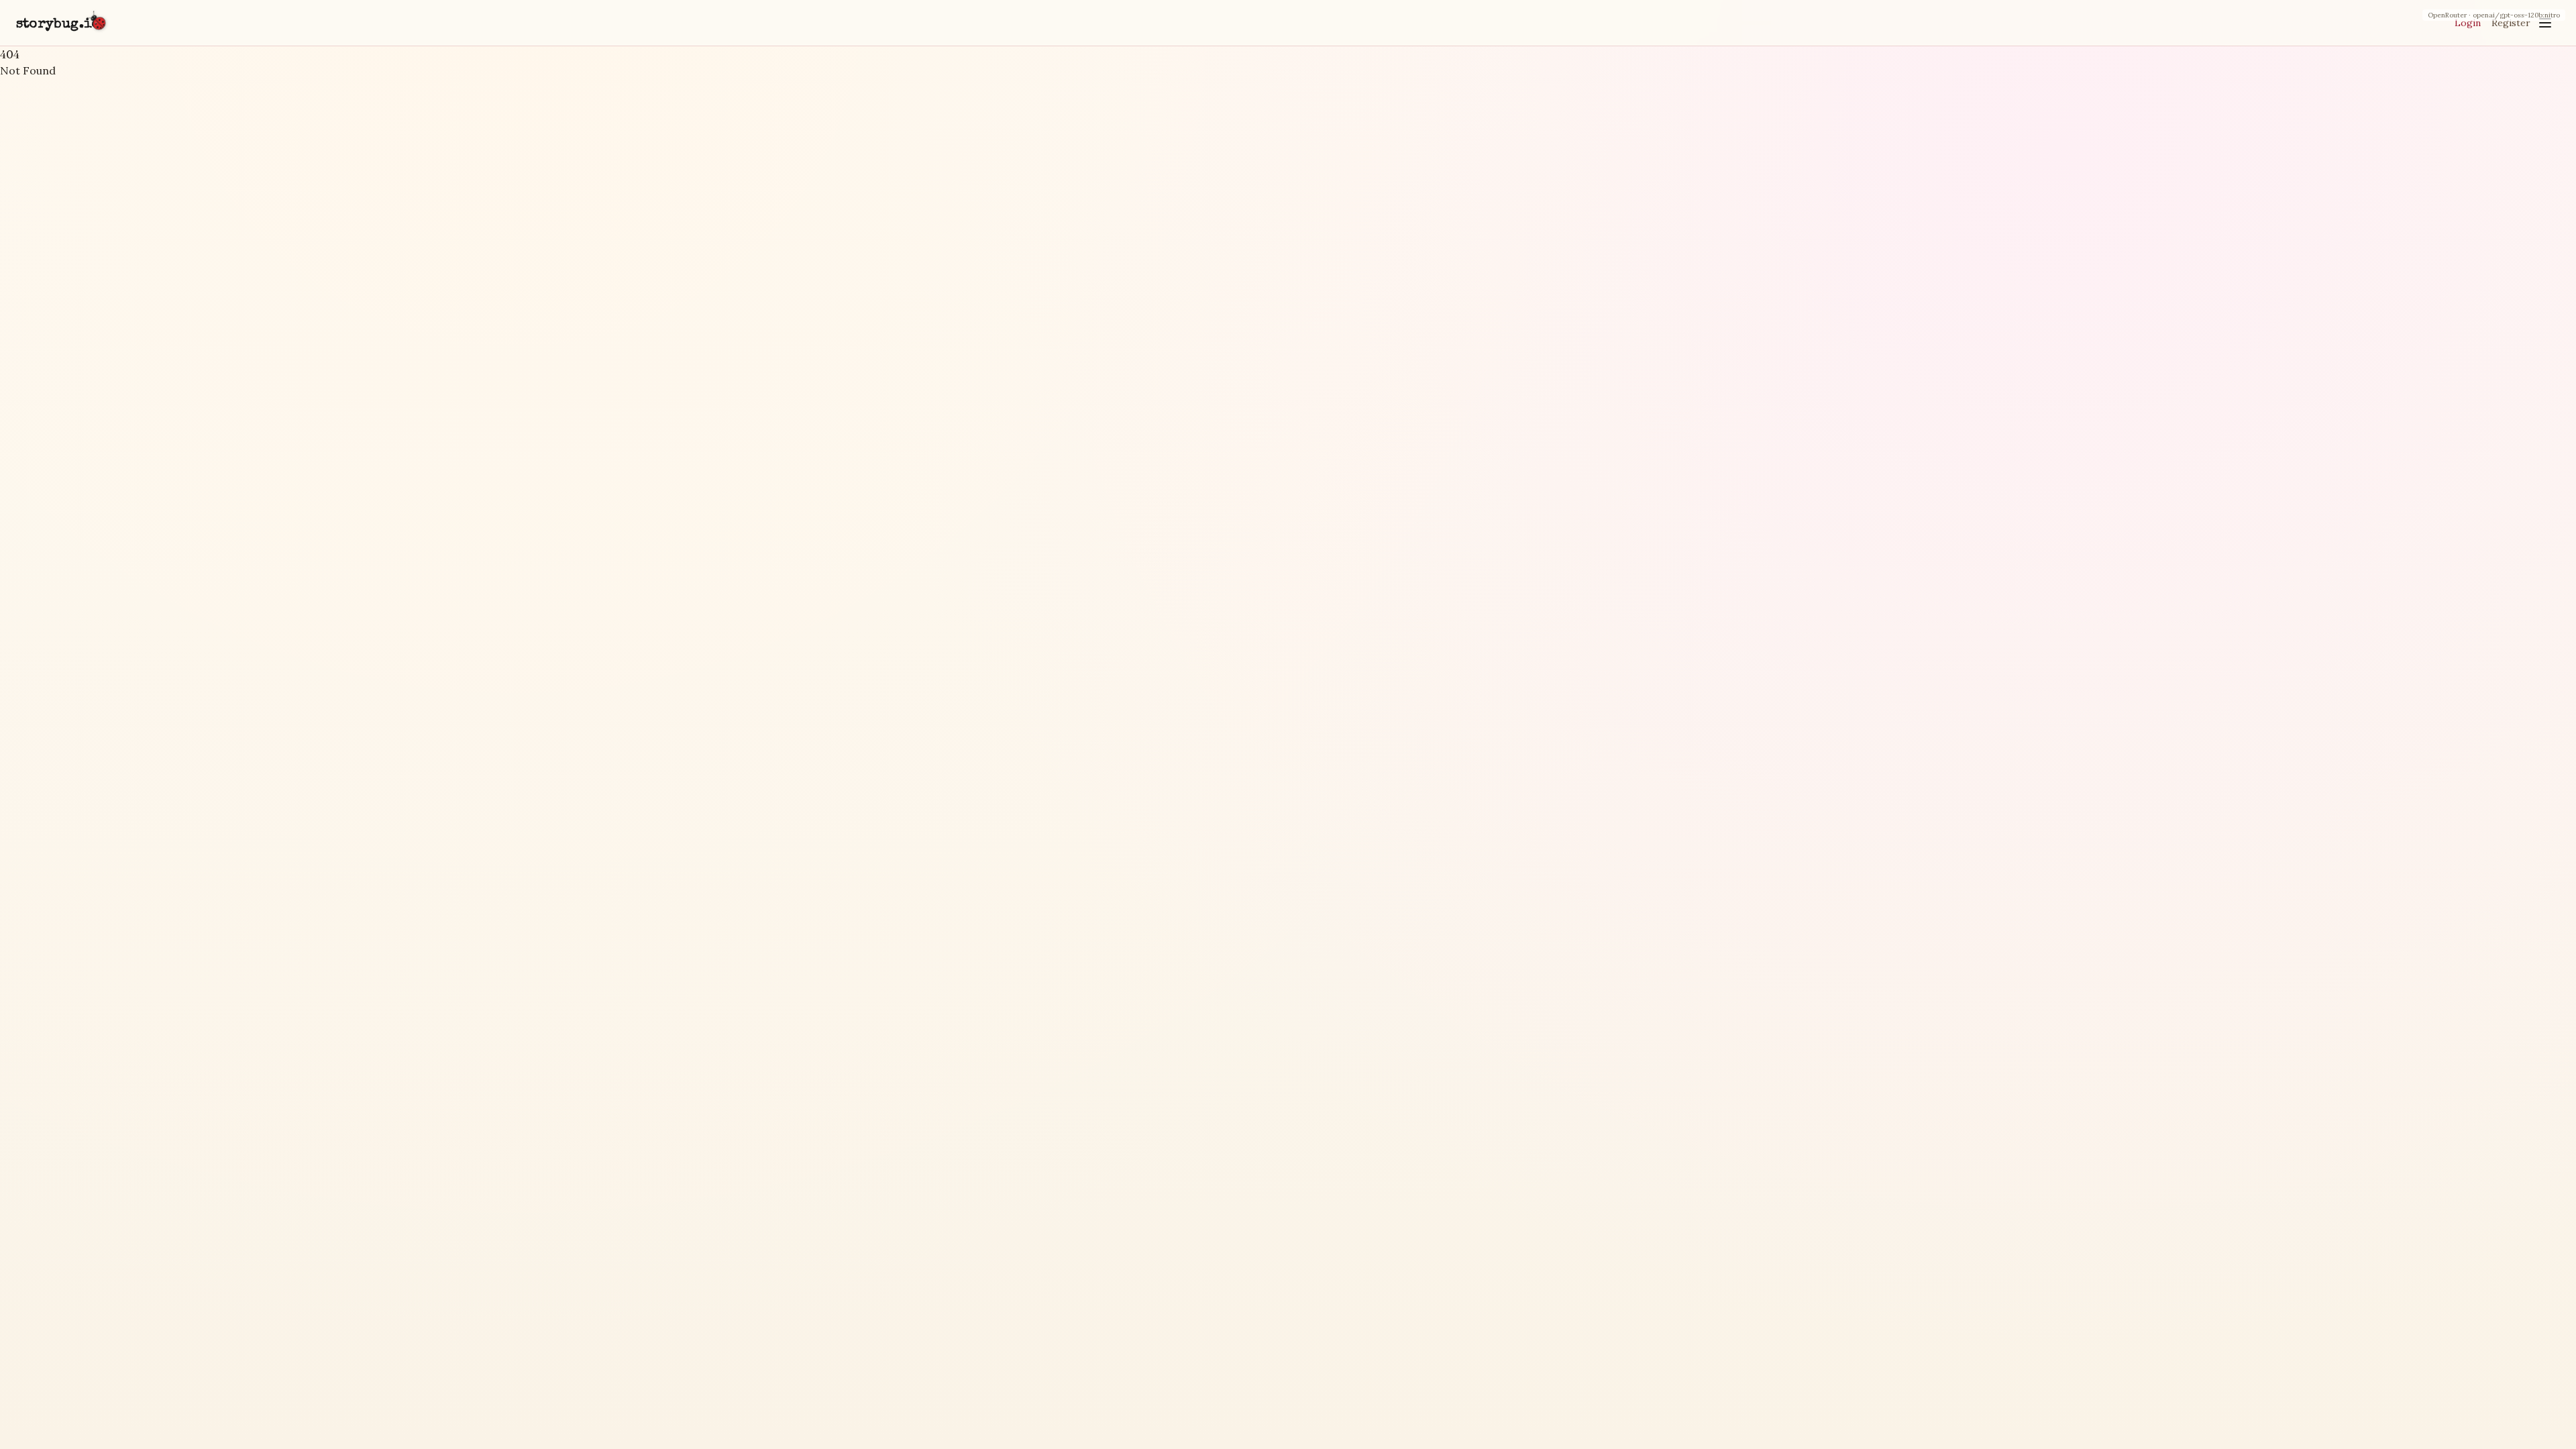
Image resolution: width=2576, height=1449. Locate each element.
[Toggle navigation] (2545, 23)
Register (2511, 23)
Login (2468, 23)
